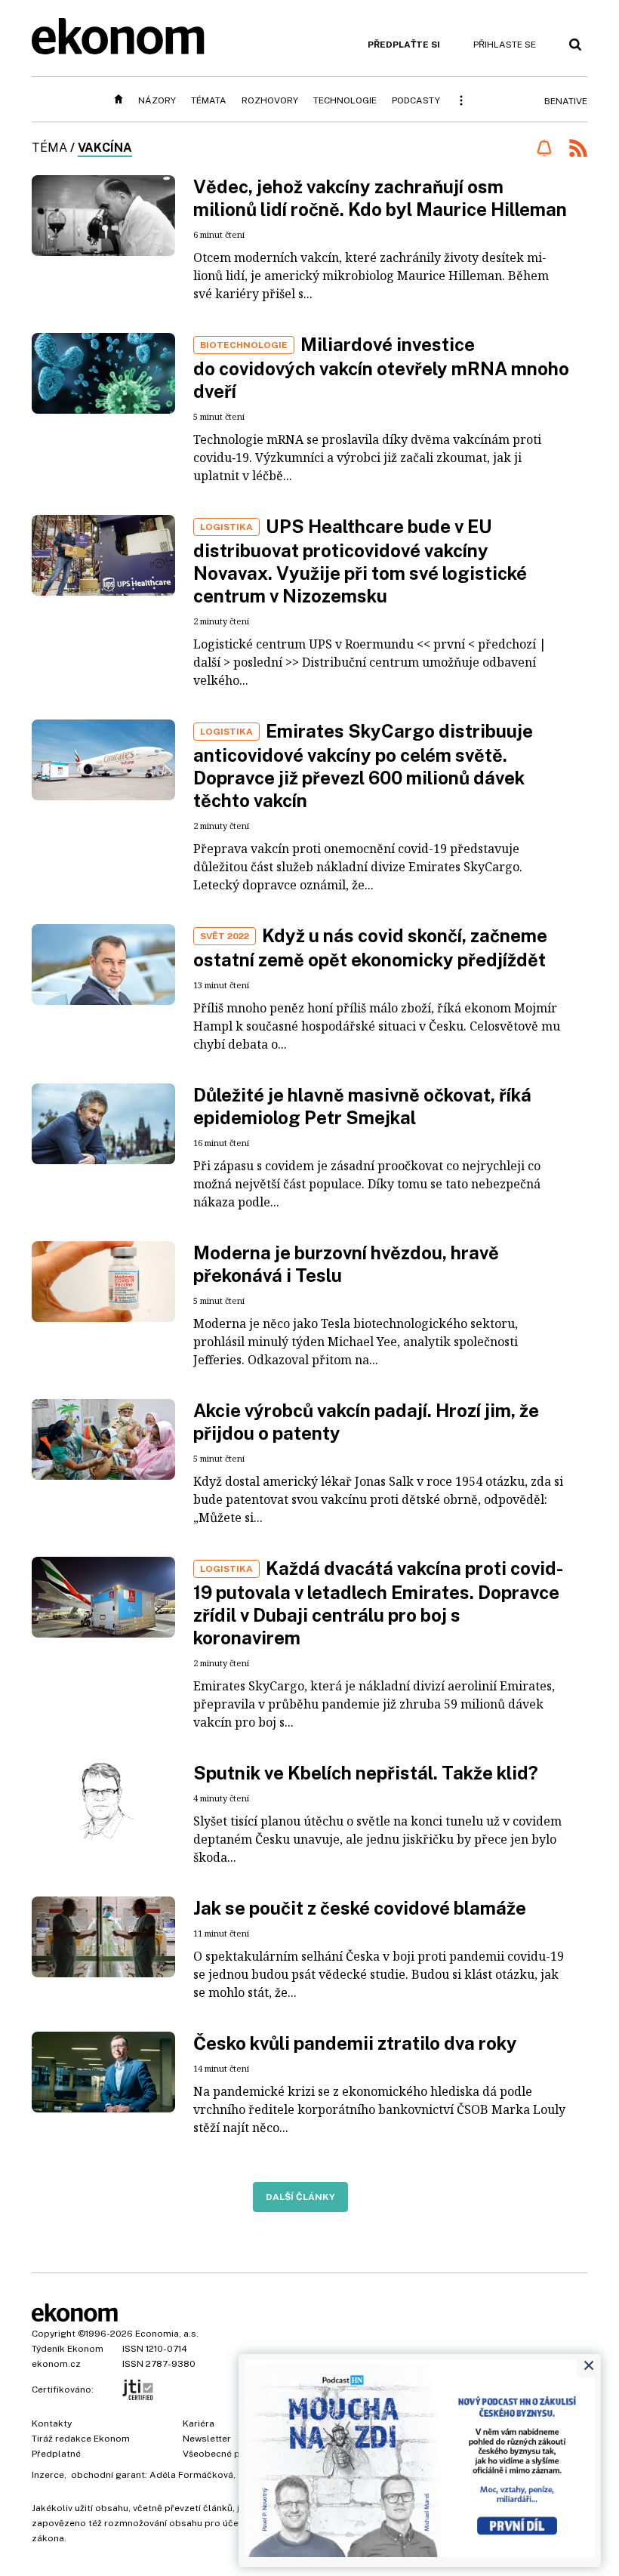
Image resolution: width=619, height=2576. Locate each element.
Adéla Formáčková (191, 2475)
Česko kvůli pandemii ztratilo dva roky (355, 2043)
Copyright (54, 2334)
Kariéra (199, 2423)
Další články (300, 2197)
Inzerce (48, 2475)
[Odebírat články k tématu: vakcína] (544, 148)
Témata (209, 100)
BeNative (566, 101)
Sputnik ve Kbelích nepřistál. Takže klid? (366, 1773)
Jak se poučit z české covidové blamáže (360, 1908)
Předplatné (56, 2454)
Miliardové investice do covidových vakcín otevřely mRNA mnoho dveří (381, 368)
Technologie (345, 100)
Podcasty (416, 100)
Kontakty (52, 2423)
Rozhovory (270, 100)
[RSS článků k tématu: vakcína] (578, 150)
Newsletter (207, 2439)
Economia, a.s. (167, 2334)
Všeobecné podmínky (230, 2454)
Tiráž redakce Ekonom (81, 2439)
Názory (157, 100)
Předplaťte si (404, 45)
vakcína (105, 148)
